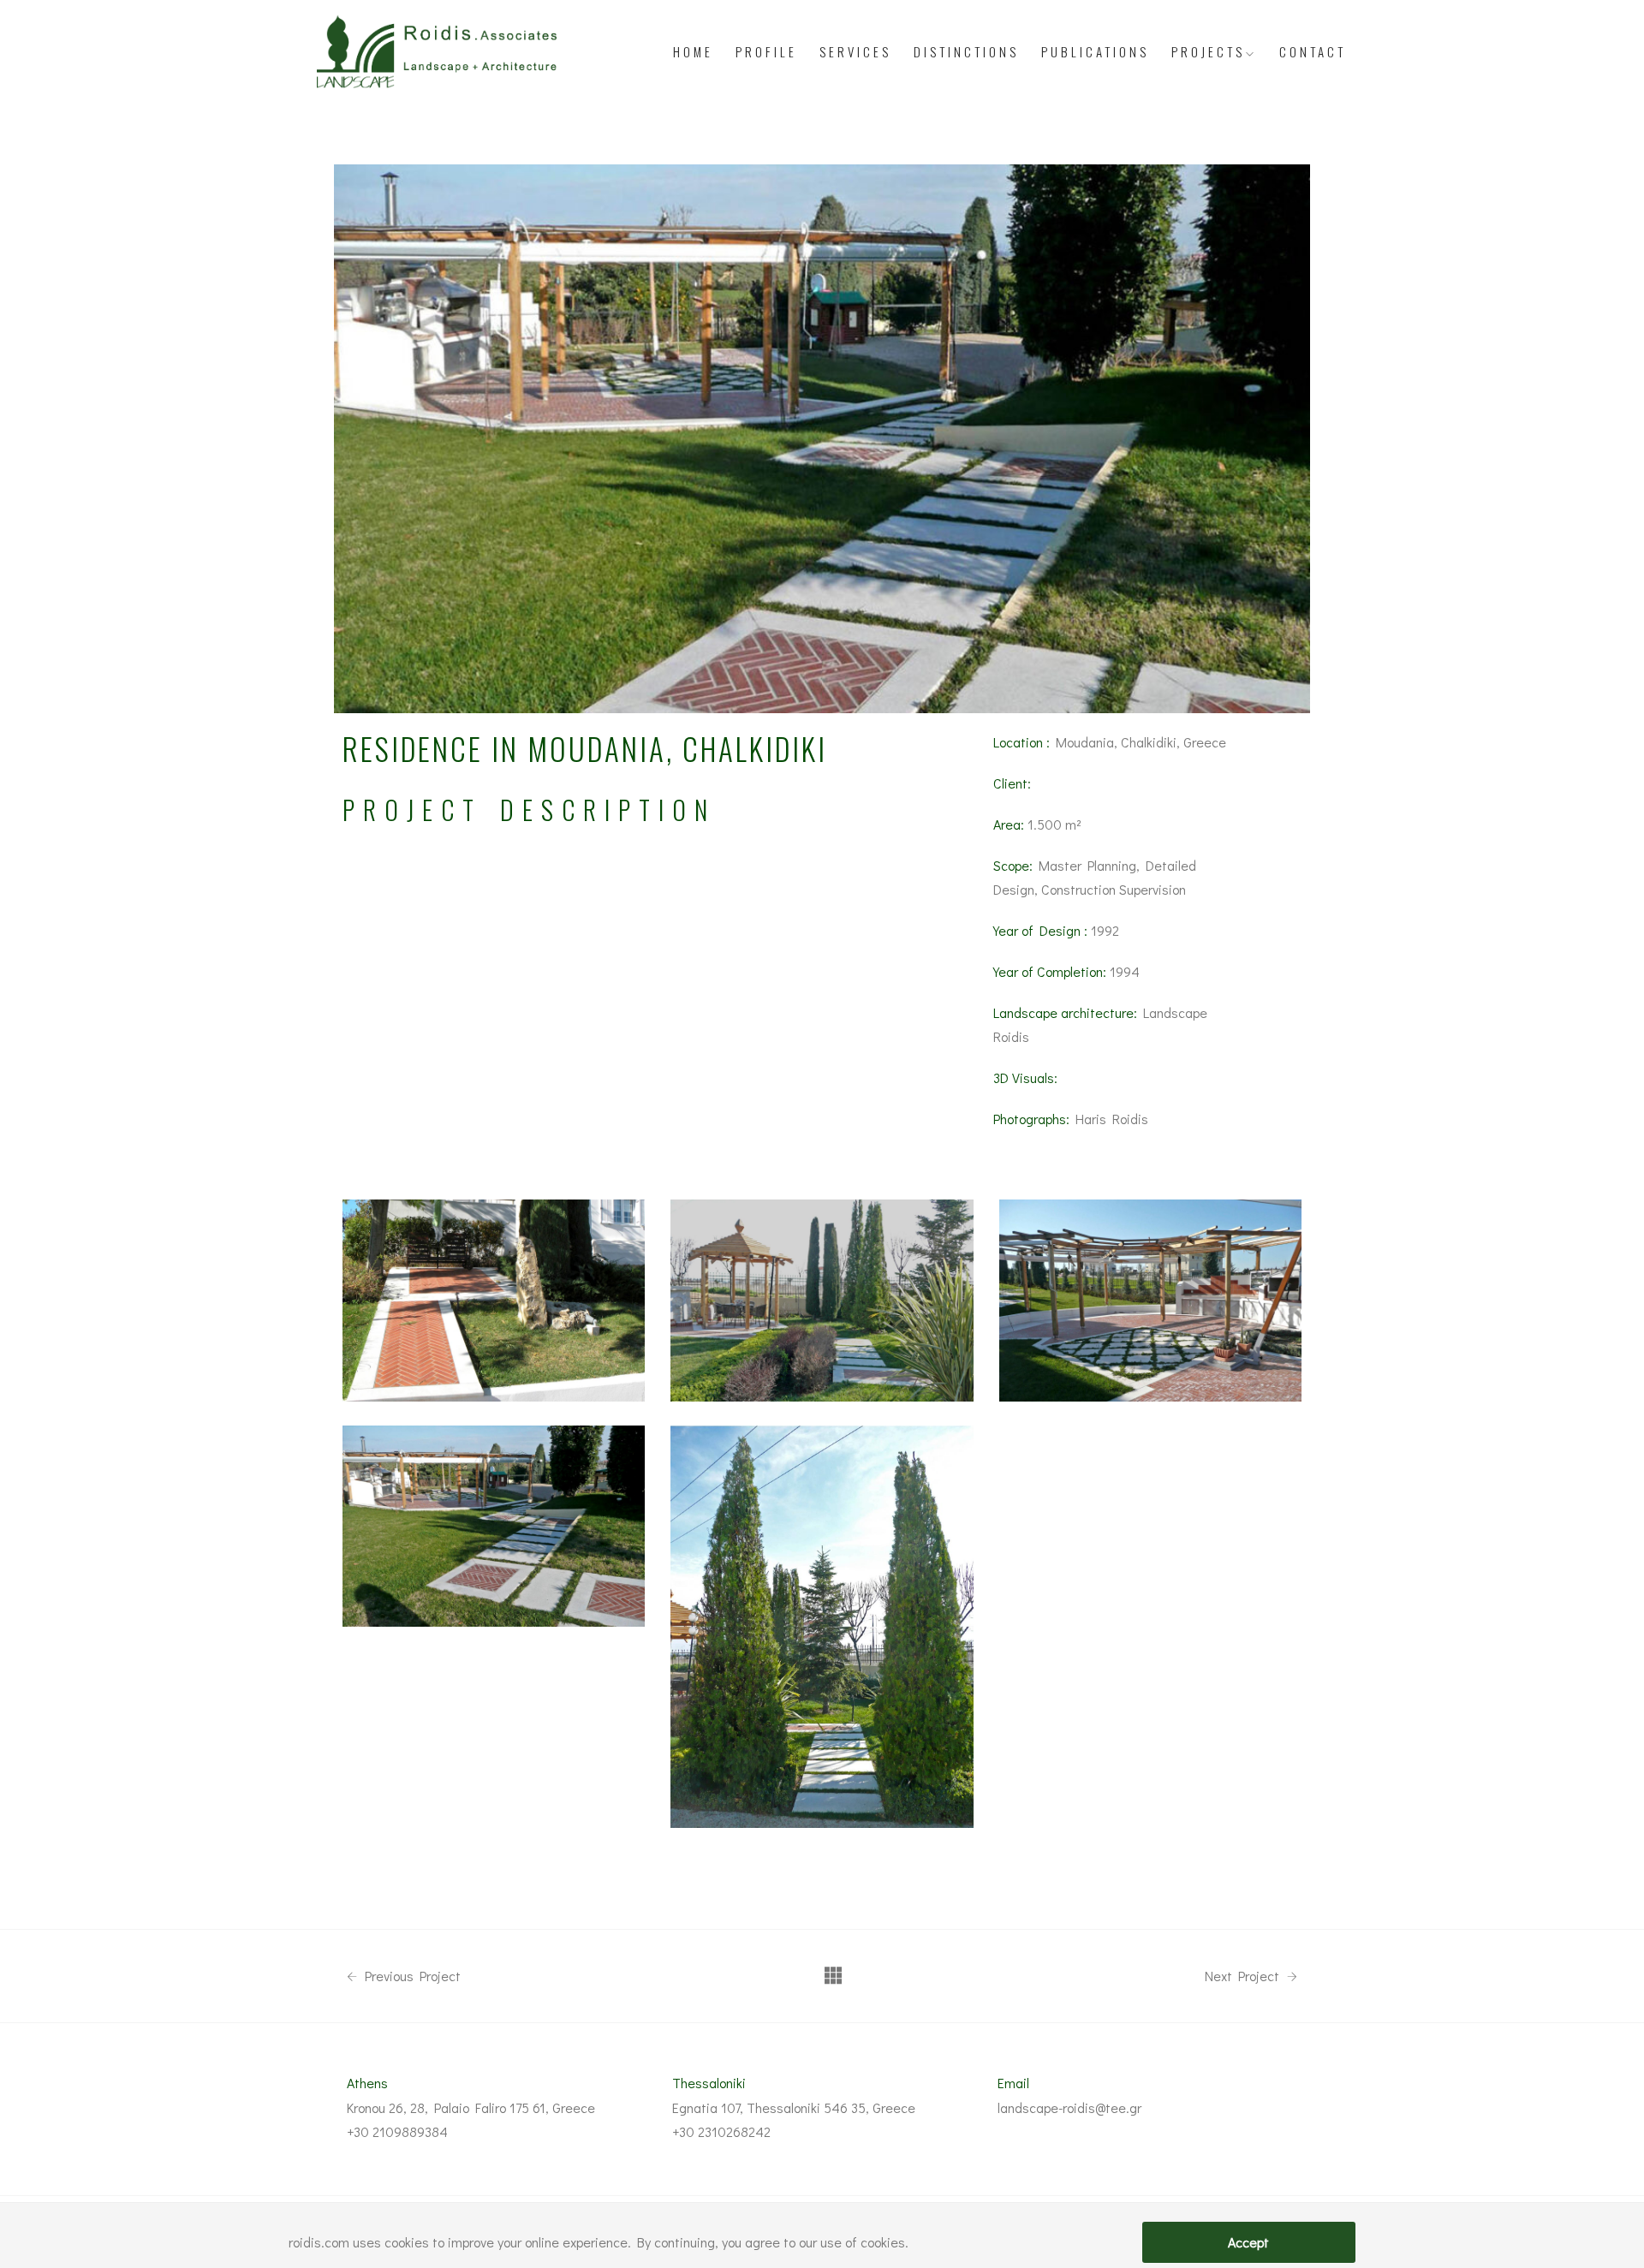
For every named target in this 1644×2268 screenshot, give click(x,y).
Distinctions (966, 51)
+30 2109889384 (397, 2131)
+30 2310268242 (721, 2131)
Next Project (1244, 1976)
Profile (766, 51)
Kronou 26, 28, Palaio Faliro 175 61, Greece (471, 2107)
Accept (1248, 2242)
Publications (1095, 51)
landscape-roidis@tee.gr (1069, 2107)
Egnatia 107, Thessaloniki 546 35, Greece (794, 2107)
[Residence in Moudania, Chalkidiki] (822, 1301)
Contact (1313, 51)
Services (855, 51)
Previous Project (411, 1976)
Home (693, 51)
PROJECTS (1208, 51)
